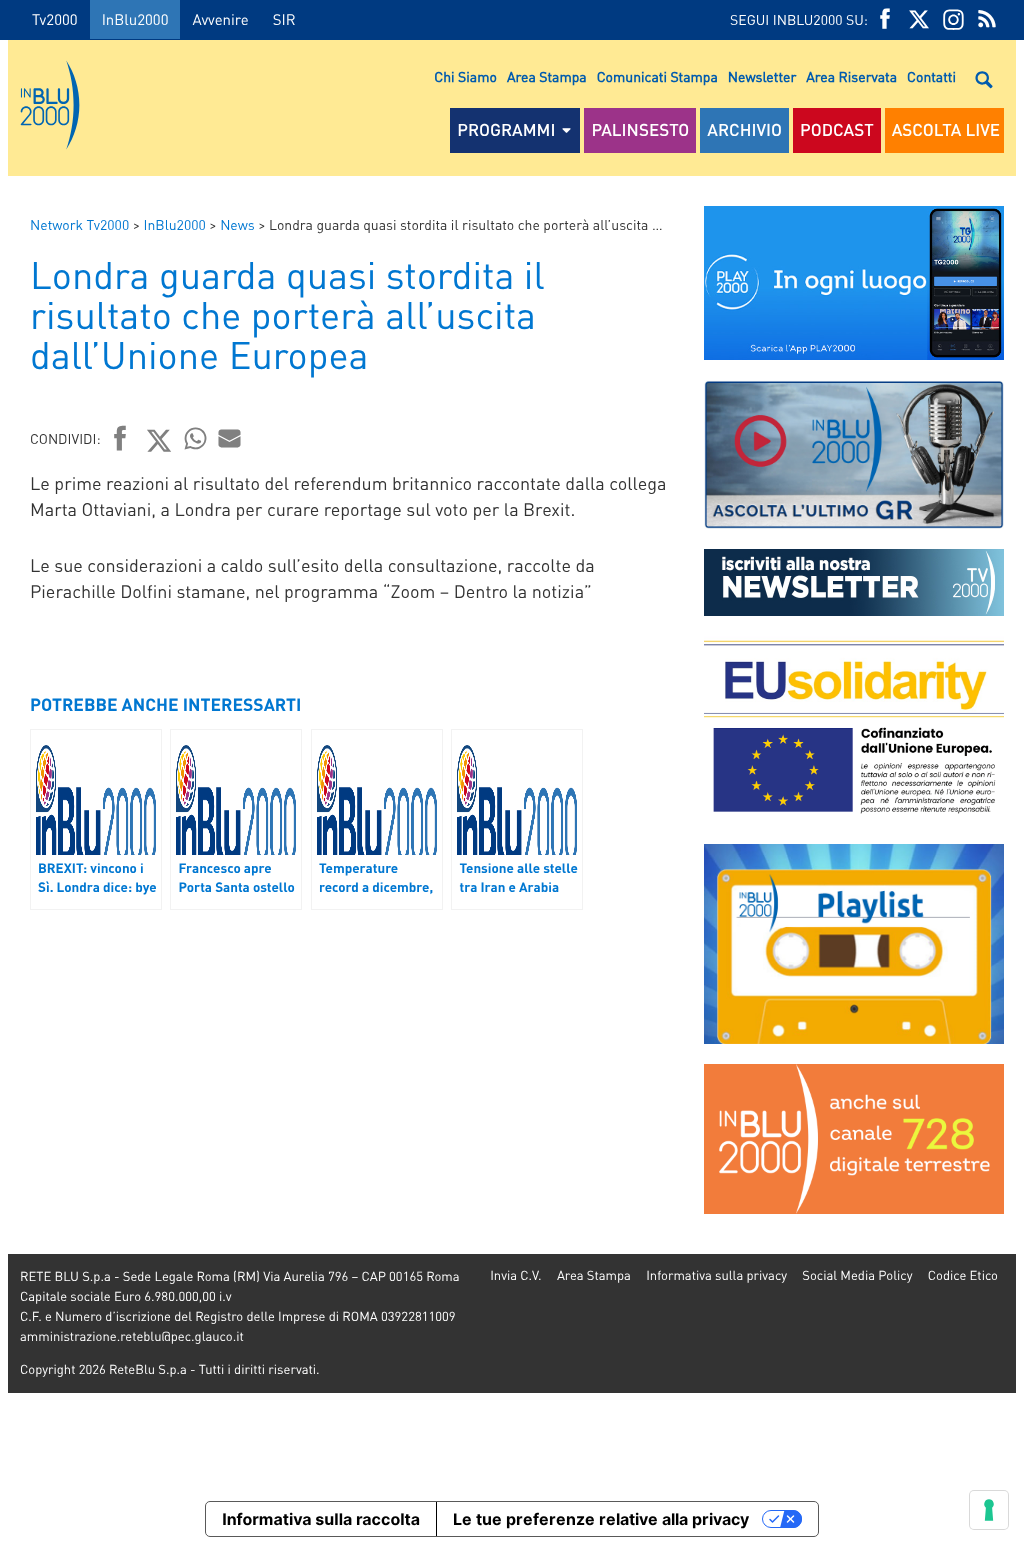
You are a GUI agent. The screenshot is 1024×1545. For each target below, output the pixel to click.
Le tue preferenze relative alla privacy (601, 1519)
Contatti (931, 77)
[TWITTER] (919, 19)
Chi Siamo (465, 77)
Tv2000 (55, 19)
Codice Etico (963, 1275)
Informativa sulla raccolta (321, 1519)
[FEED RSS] (987, 19)
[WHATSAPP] (196, 438)
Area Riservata (851, 77)
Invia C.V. (515, 1275)
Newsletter (762, 77)
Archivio (744, 130)
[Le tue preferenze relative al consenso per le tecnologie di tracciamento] (989, 1510)
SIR (284, 19)
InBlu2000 (135, 19)
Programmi (506, 130)
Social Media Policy (857, 1275)
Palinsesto (640, 130)
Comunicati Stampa (657, 77)
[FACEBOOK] (885, 19)
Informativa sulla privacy (716, 1275)
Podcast (837, 130)
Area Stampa (547, 77)
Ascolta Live (946, 130)
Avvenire (220, 19)
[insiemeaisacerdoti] (4, 786)
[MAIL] (230, 438)
